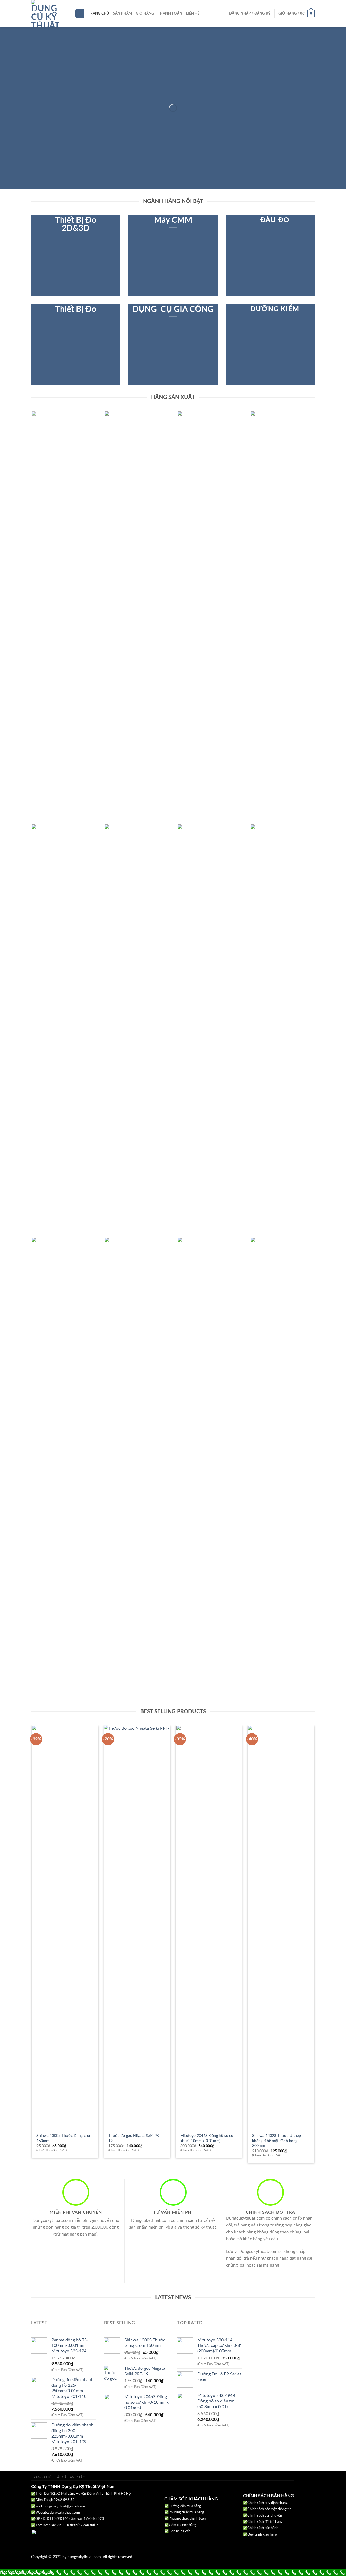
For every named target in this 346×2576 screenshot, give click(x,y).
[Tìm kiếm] (80, 14)
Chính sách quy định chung (267, 2503)
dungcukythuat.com (65, 2513)
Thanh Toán (170, 13)
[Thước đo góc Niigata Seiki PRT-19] (137, 1928)
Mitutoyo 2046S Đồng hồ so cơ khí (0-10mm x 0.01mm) (207, 2138)
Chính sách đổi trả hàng (265, 2522)
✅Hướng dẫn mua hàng (183, 2506)
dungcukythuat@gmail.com (64, 2506)
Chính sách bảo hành (263, 2528)
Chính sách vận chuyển (265, 2516)
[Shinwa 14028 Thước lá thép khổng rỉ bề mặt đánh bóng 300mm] (281, 1928)
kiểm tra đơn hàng (182, 2525)
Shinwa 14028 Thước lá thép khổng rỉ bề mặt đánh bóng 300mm (277, 2141)
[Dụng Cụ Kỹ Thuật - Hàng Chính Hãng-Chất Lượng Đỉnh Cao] (49, 13)
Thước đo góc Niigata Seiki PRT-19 (135, 2138)
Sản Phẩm (122, 13)
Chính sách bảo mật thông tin (269, 2509)
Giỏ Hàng (145, 13)
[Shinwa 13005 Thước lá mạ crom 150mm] (65, 1928)
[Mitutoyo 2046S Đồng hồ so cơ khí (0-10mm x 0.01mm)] (209, 1928)
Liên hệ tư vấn (179, 2531)
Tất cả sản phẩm (70, 2477)
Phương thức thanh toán (187, 2519)
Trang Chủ (99, 13)
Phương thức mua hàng (186, 2512)
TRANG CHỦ (41, 2477)
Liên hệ (193, 13)
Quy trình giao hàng (262, 2535)
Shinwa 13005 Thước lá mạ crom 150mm (64, 2138)
